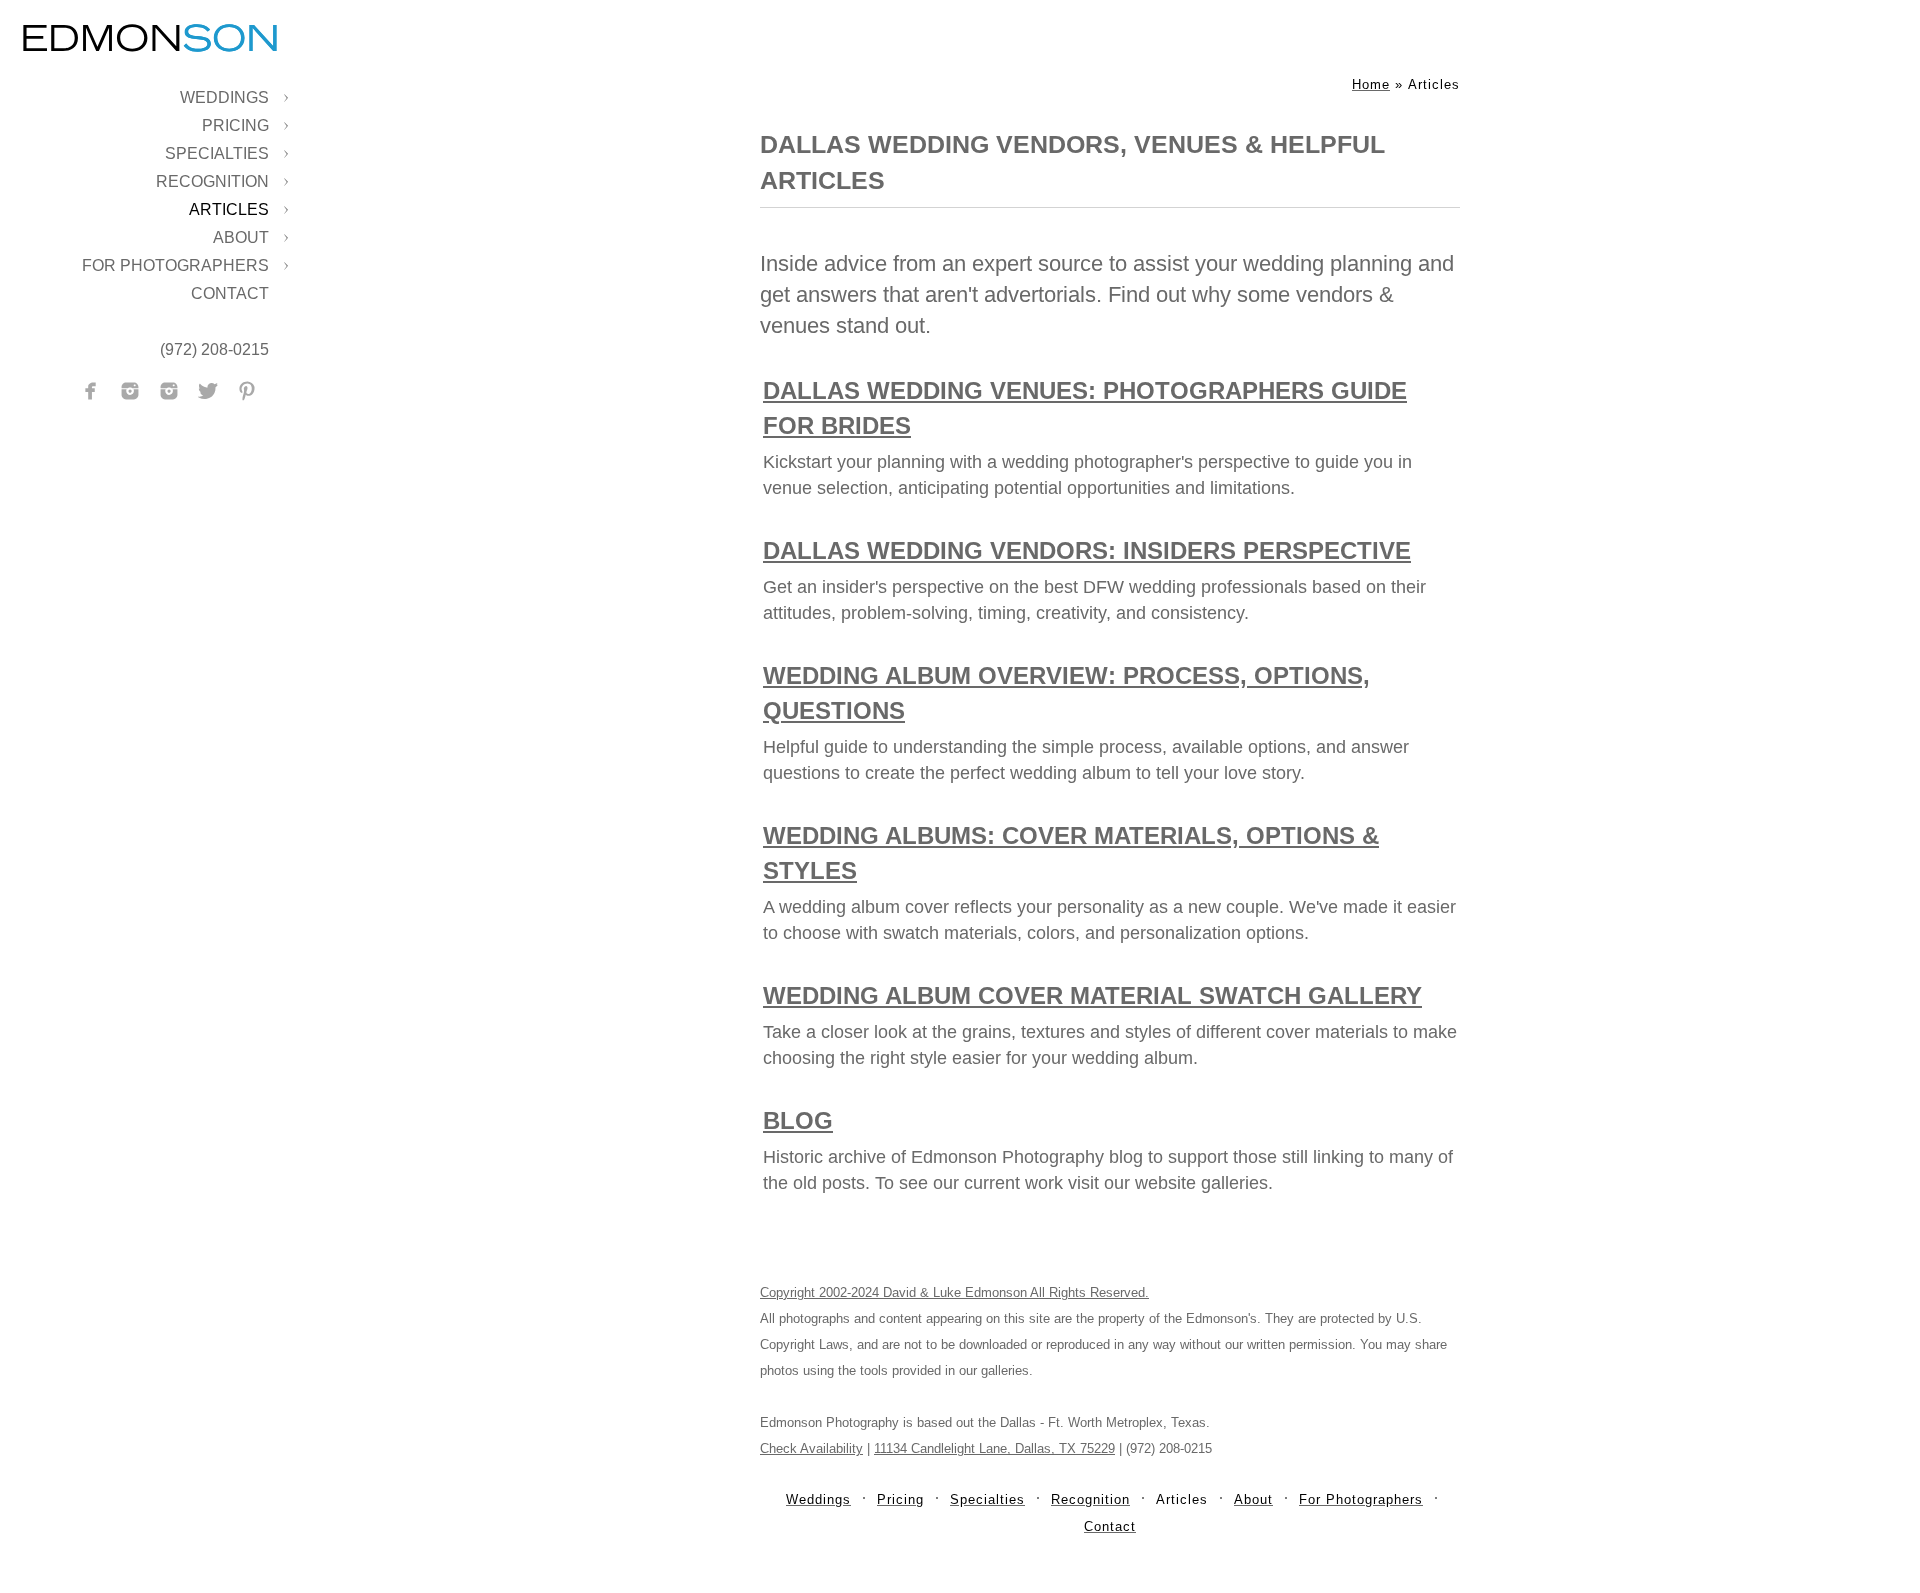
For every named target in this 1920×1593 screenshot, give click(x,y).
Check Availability (811, 1449)
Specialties (217, 153)
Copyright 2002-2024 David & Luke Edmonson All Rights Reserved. (954, 1293)
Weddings (224, 97)
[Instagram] (130, 391)
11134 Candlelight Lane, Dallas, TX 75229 (994, 1449)
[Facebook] (91, 391)
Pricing (235, 125)
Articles (229, 209)
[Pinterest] (247, 391)
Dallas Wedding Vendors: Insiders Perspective (1087, 550)
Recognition (212, 181)
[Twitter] (208, 391)
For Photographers (175, 265)
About (241, 237)
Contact (230, 293)
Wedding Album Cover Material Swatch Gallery (1092, 995)
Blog (798, 1120)
